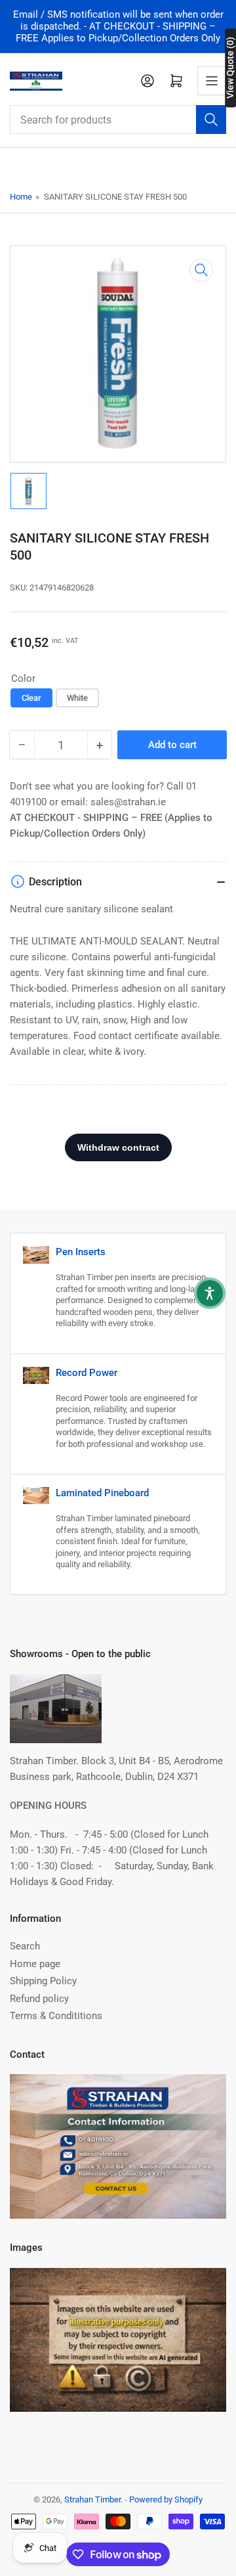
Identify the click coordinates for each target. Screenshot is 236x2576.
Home (21, 197)
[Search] (211, 120)
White (77, 698)
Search (25, 1946)
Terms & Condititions (56, 2016)
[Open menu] (212, 81)
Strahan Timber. (93, 2499)
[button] (210, 1293)
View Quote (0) (230, 68)
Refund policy (39, 1999)
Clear (31, 698)
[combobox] (118, 120)
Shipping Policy (43, 1981)
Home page (35, 1964)
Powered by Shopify (166, 2499)
